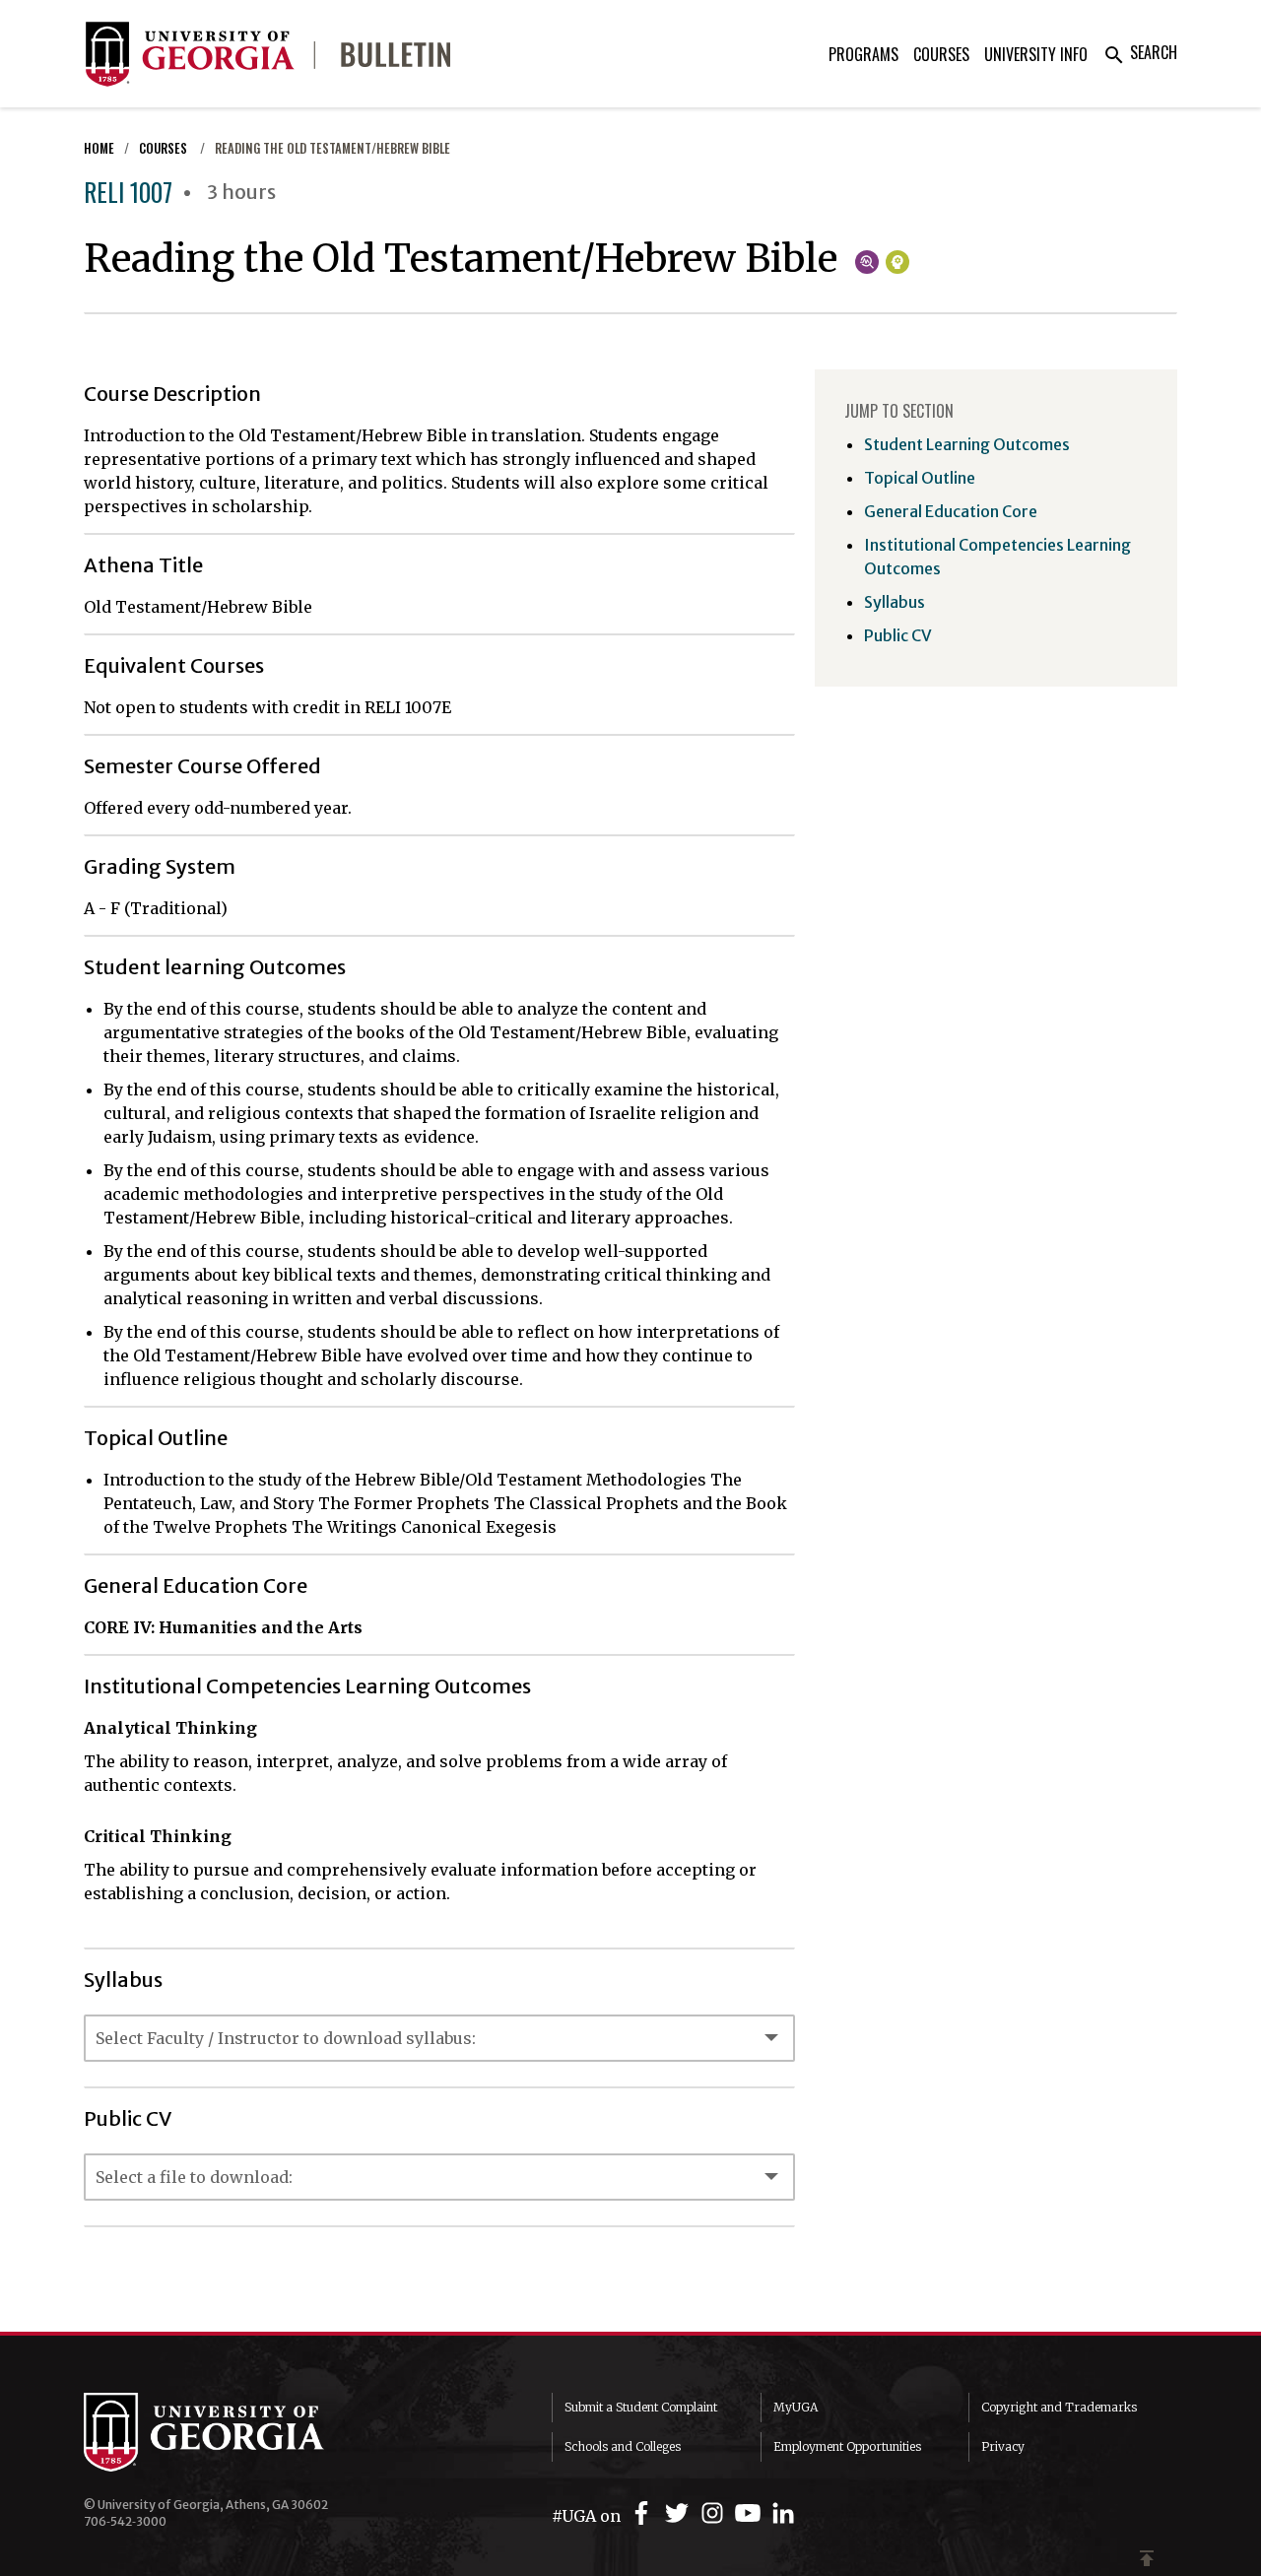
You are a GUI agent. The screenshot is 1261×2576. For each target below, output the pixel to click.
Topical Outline (920, 478)
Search (1140, 52)
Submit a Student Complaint (641, 2407)
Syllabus (895, 602)
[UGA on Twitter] (680, 2513)
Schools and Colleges (623, 2446)
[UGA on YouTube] (751, 2513)
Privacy (1003, 2446)
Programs (863, 54)
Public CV (898, 635)
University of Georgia (232, 2432)
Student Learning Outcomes (967, 444)
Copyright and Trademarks (1059, 2407)
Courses (941, 54)
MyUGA (796, 2407)
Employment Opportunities (847, 2446)
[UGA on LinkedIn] (783, 2513)
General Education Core (951, 511)
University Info (1036, 54)
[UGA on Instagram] (715, 2513)
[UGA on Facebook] (644, 2513)
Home (99, 148)
